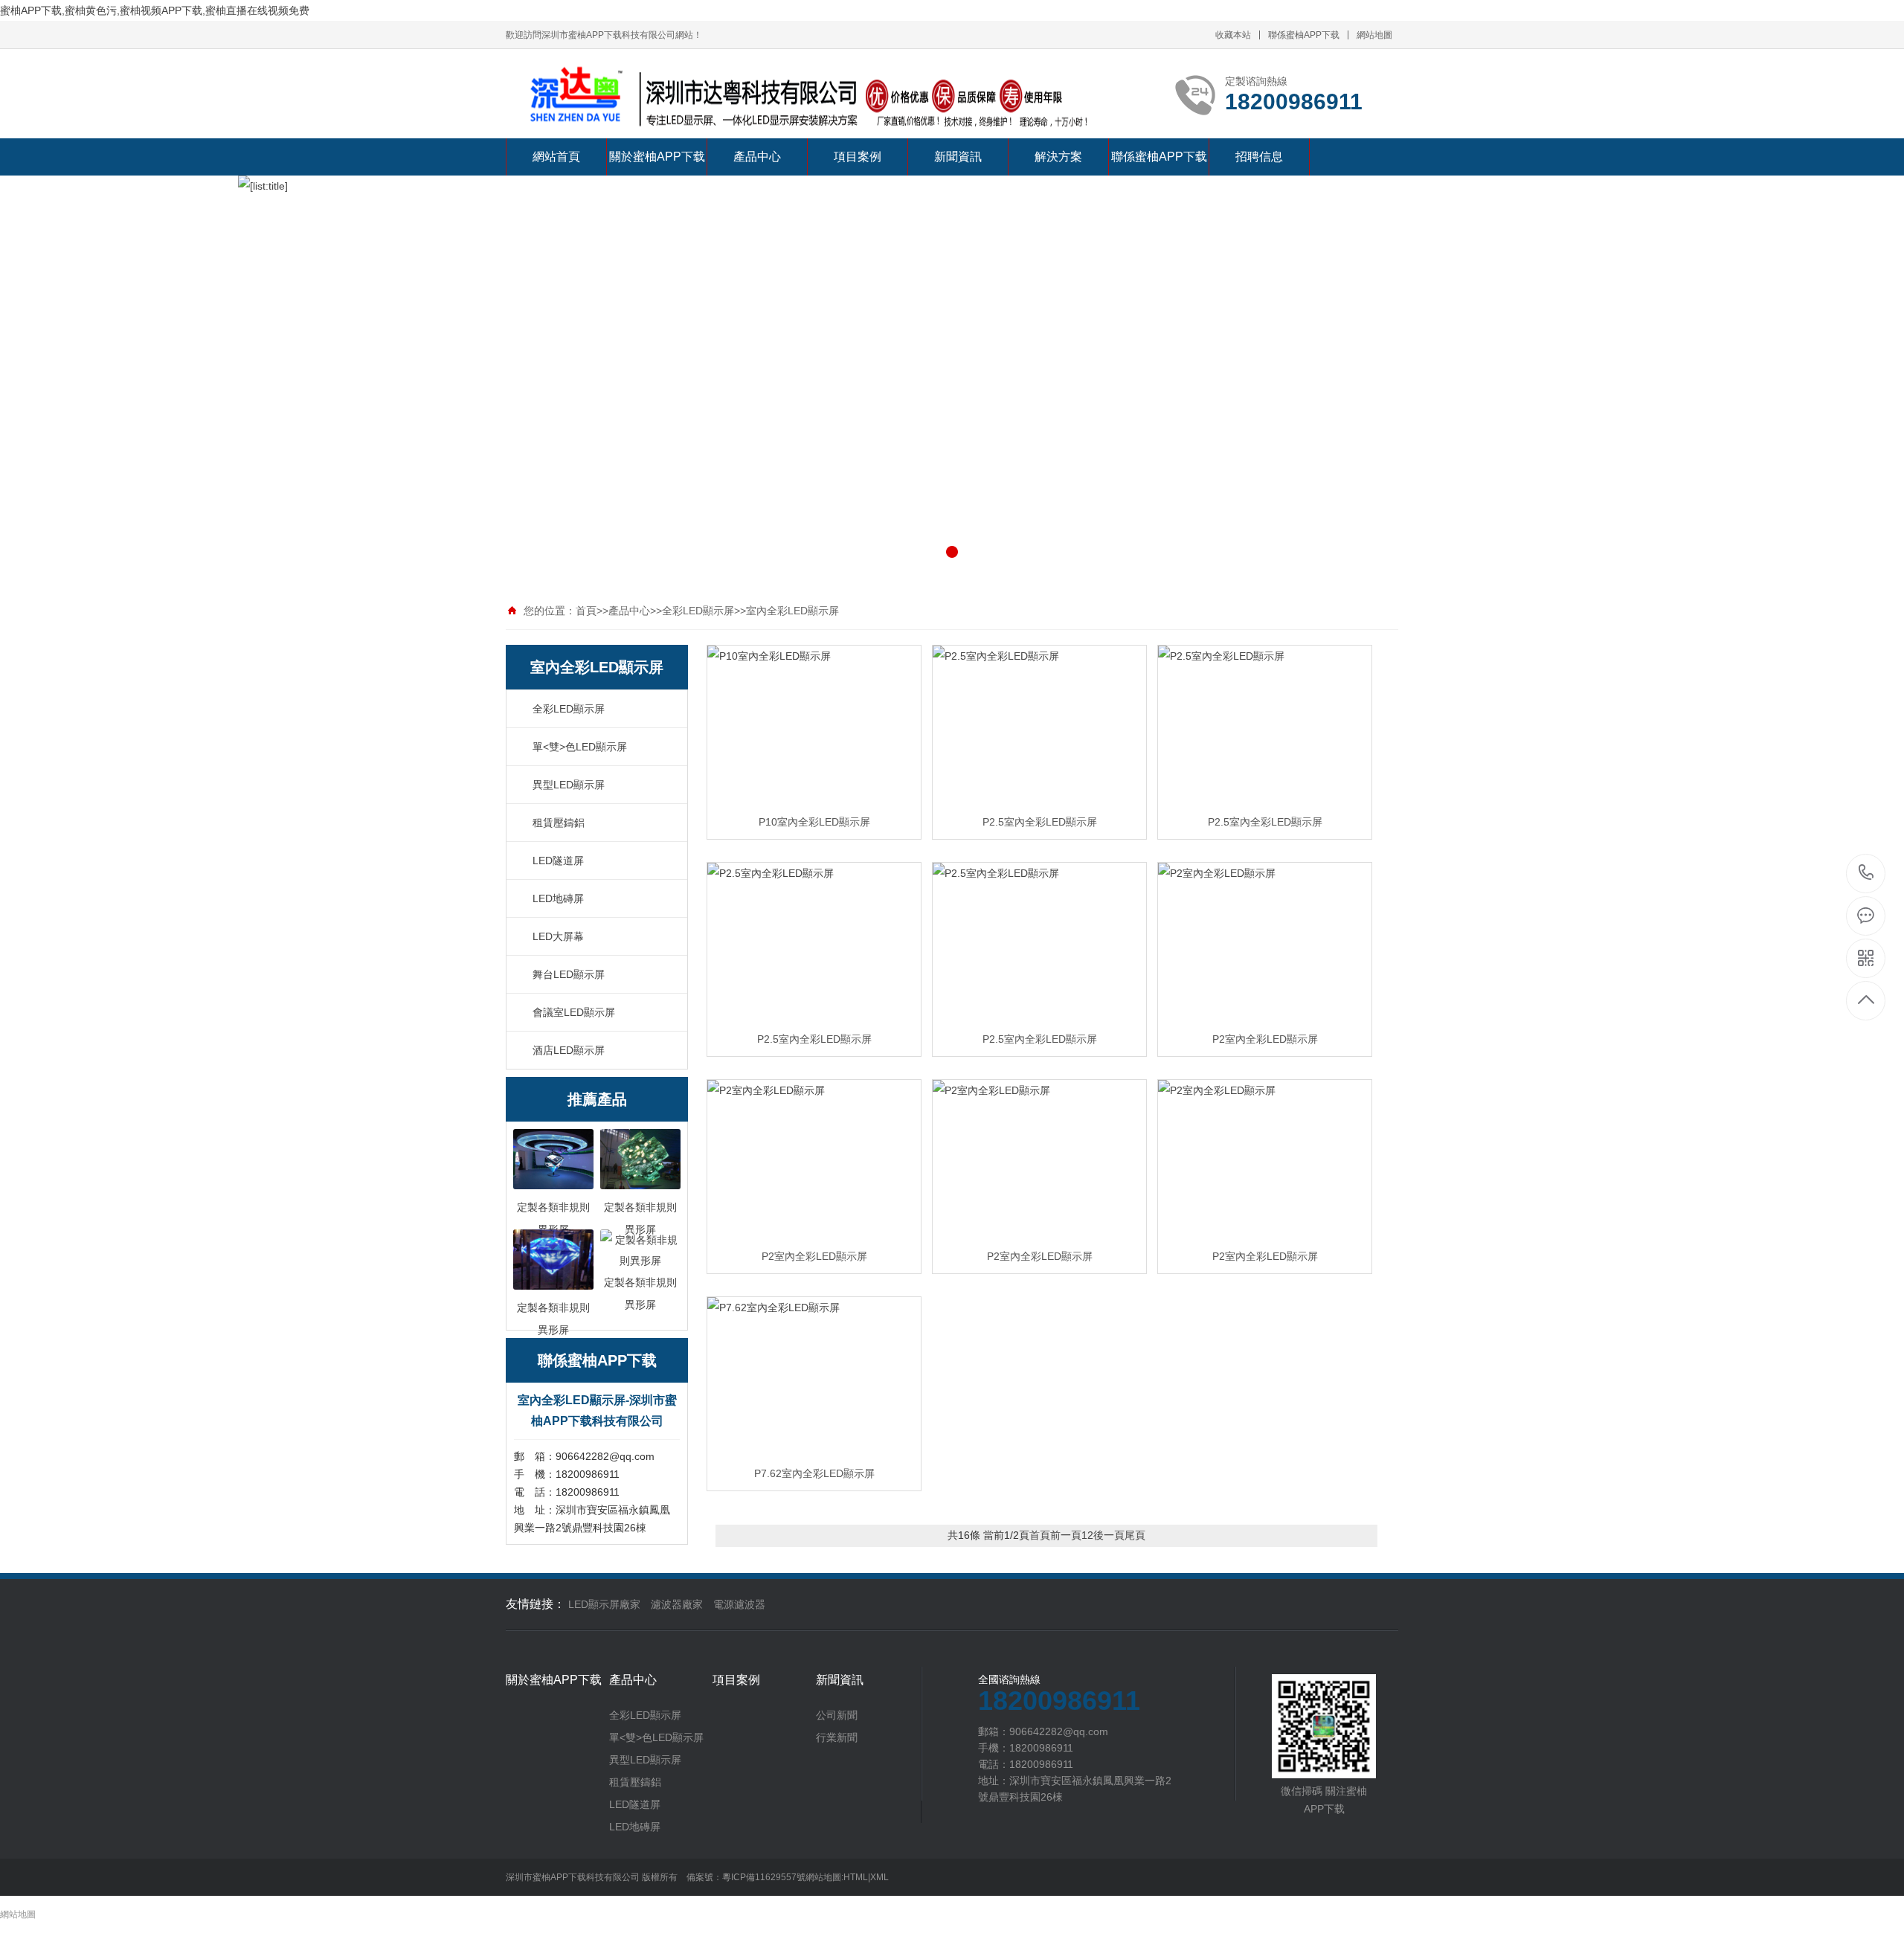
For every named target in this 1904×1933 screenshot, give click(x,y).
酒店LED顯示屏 (569, 1050)
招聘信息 (1259, 157)
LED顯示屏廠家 (604, 1604)
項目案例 (858, 157)
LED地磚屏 (558, 898)
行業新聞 (837, 1737)
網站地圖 (1374, 35)
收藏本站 (1233, 35)
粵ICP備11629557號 (764, 1877)
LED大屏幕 (558, 936)
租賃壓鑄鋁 (559, 823)
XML (879, 1877)
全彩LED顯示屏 (698, 611)
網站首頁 (556, 157)
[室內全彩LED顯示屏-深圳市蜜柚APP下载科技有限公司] (803, 101)
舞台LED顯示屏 (569, 974)
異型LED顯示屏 (569, 785)
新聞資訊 (958, 157)
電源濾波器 (739, 1604)
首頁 (586, 611)
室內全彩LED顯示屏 (792, 611)
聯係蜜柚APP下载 (1304, 35)
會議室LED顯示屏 (574, 1012)
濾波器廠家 (677, 1604)
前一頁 (1066, 1535)
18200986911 (1866, 874)
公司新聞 (837, 1715)
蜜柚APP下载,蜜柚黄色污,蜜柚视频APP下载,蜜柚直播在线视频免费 (155, 10)
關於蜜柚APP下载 (657, 157)
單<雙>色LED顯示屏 (580, 747)
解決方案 (1058, 157)
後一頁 (1109, 1535)
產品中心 (757, 157)
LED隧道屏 (558, 861)
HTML (856, 1877)
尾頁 (1135, 1535)
